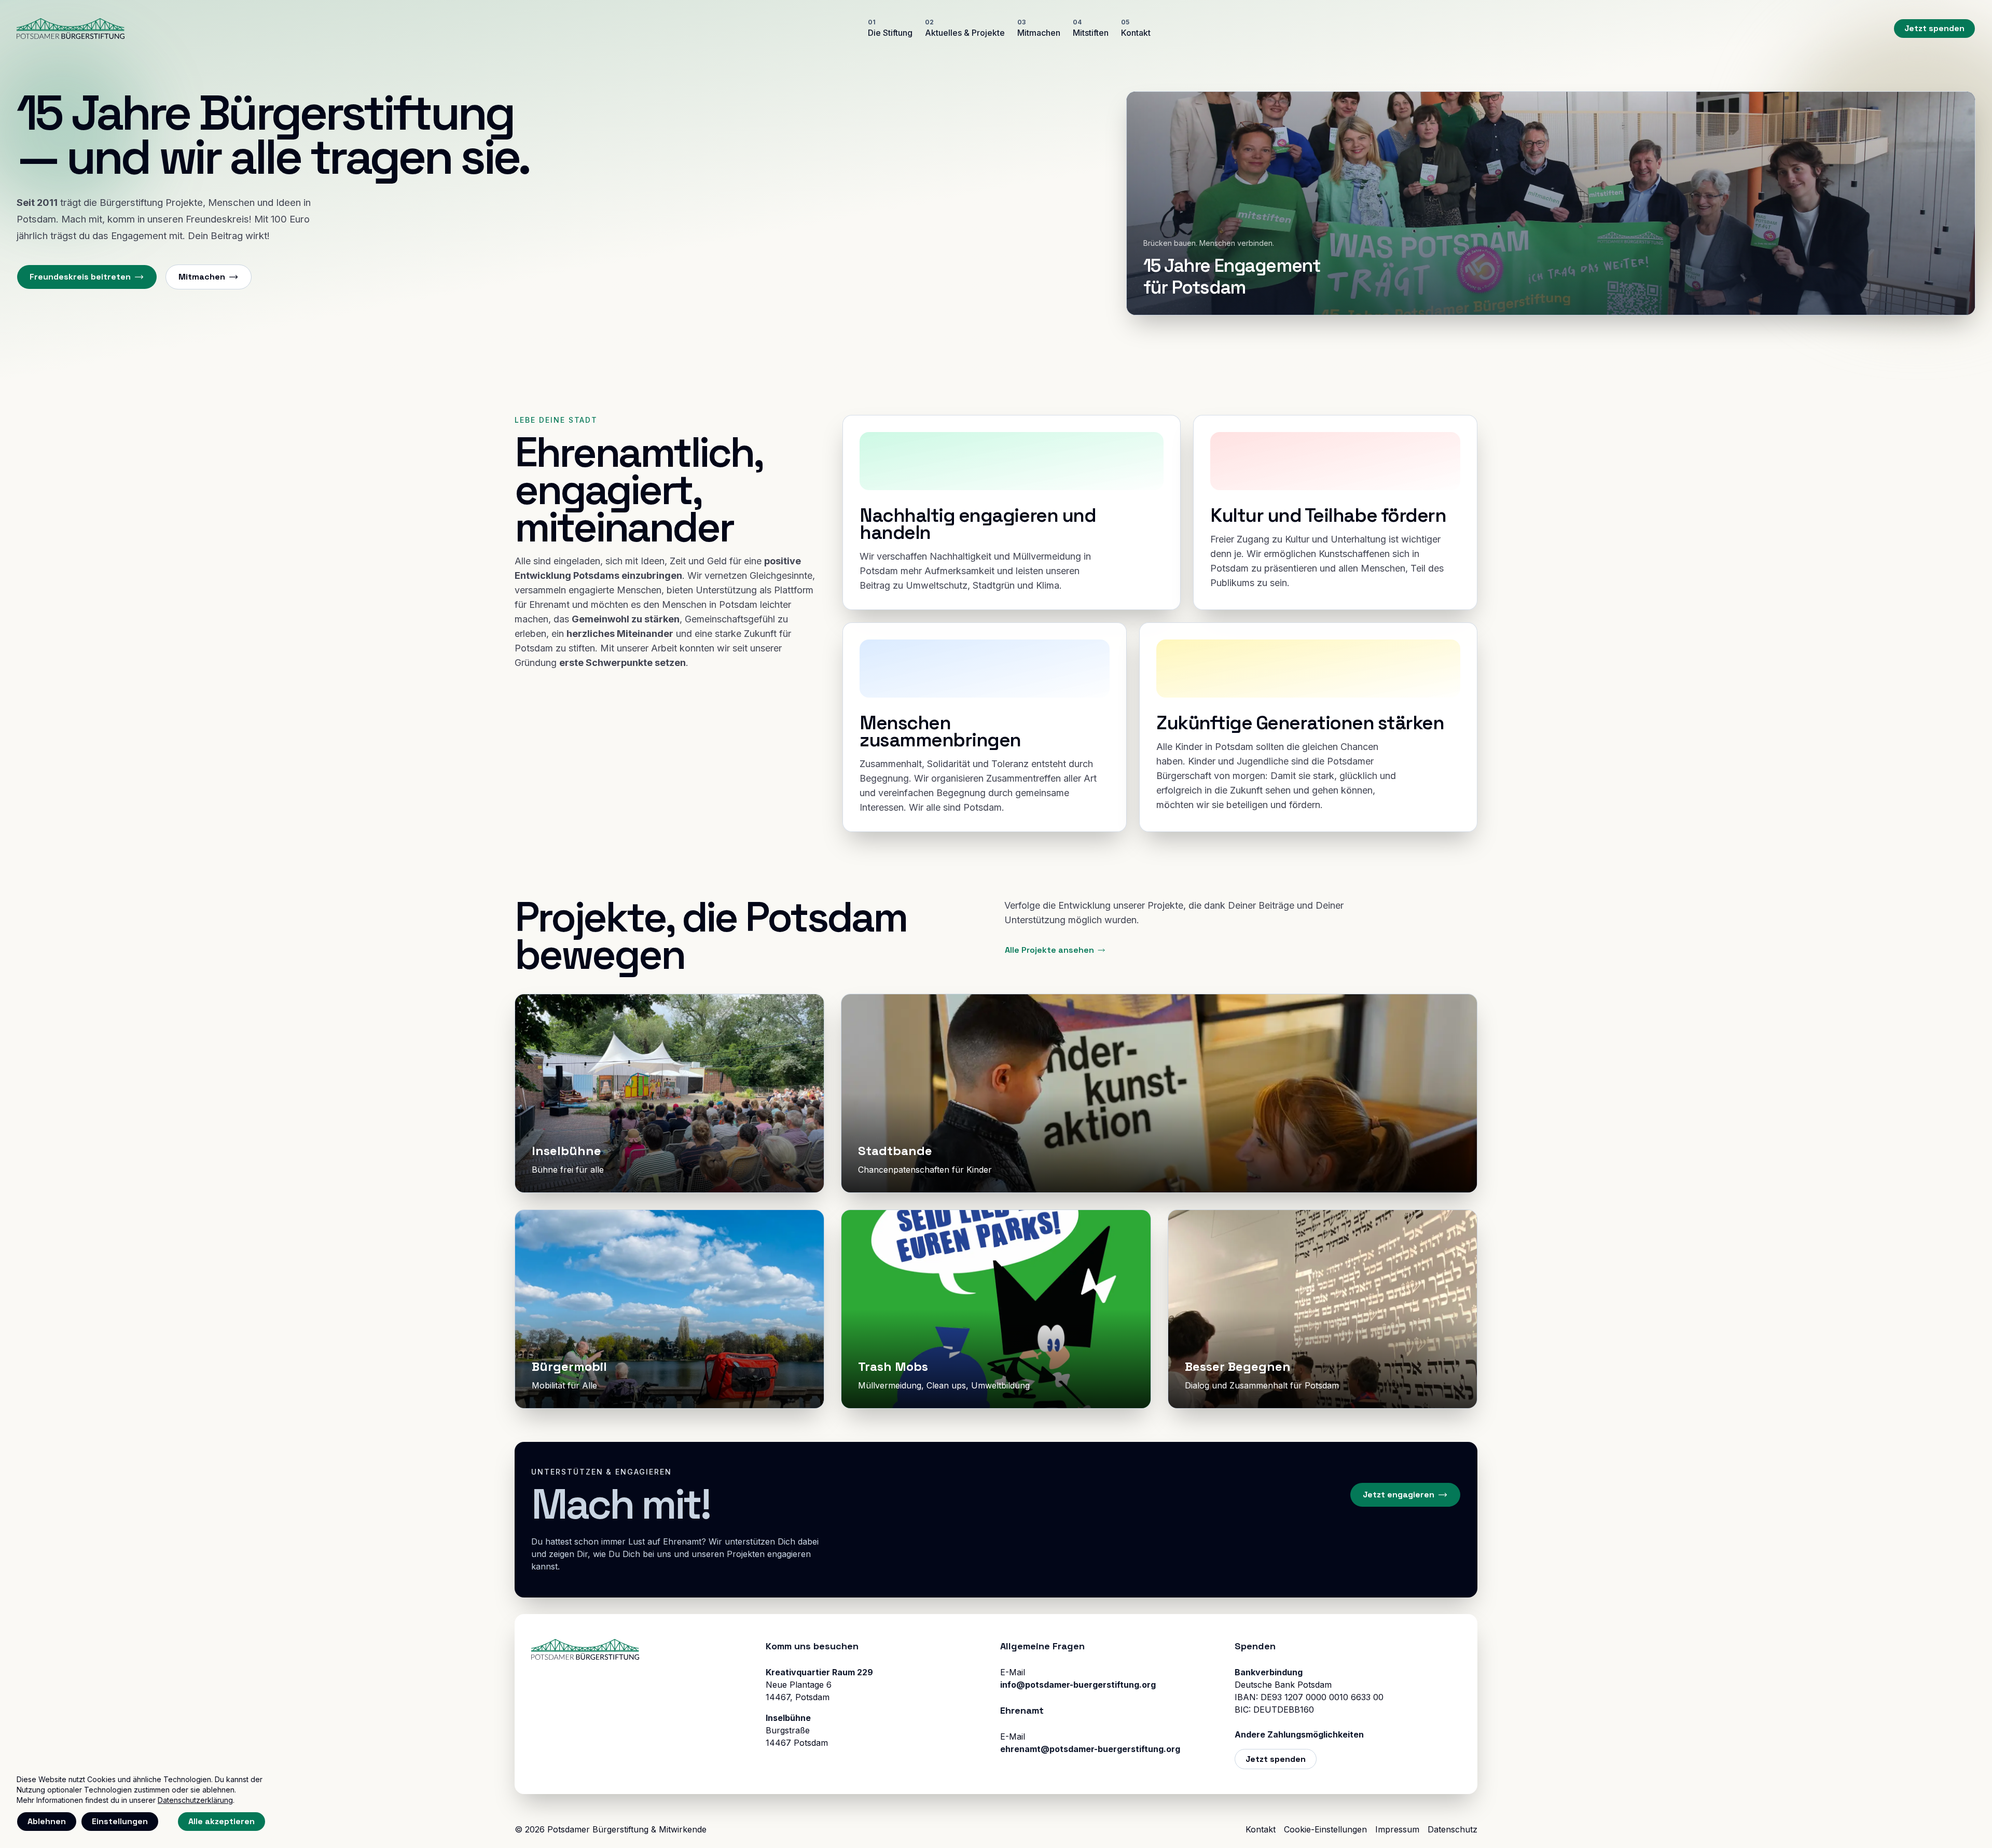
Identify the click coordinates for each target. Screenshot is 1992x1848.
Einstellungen (120, 1821)
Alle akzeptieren (222, 1821)
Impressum (1397, 1829)
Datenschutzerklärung (195, 1800)
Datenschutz (1453, 1829)
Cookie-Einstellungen (1325, 1829)
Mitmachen (202, 277)
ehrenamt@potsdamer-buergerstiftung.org (1090, 1749)
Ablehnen (47, 1821)
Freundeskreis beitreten (80, 277)
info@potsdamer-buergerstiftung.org (1078, 1685)
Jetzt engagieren (1399, 1495)
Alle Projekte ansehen (1049, 950)
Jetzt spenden (1934, 28)
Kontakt (1261, 1829)
